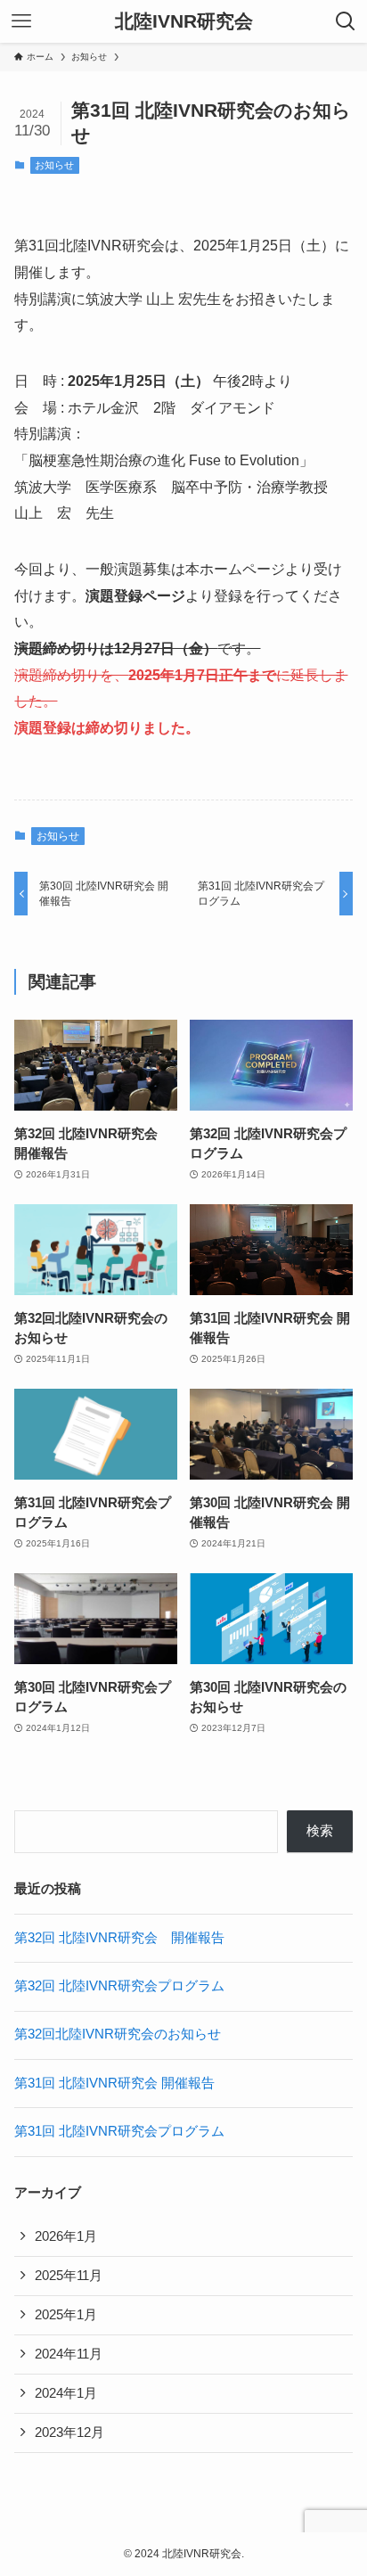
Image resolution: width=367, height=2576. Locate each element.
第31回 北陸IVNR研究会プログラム (119, 2131)
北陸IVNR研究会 (184, 22)
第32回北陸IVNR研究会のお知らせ (118, 2034)
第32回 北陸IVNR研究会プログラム (119, 1986)
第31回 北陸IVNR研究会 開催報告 (114, 2083)
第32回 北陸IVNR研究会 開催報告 (119, 1938)
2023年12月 (69, 2432)
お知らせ (54, 165)
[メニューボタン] (21, 21)
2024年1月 (66, 2393)
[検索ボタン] (346, 21)
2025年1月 (66, 2315)
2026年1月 (66, 2236)
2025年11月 (69, 2276)
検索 (320, 1831)
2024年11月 (69, 2354)
